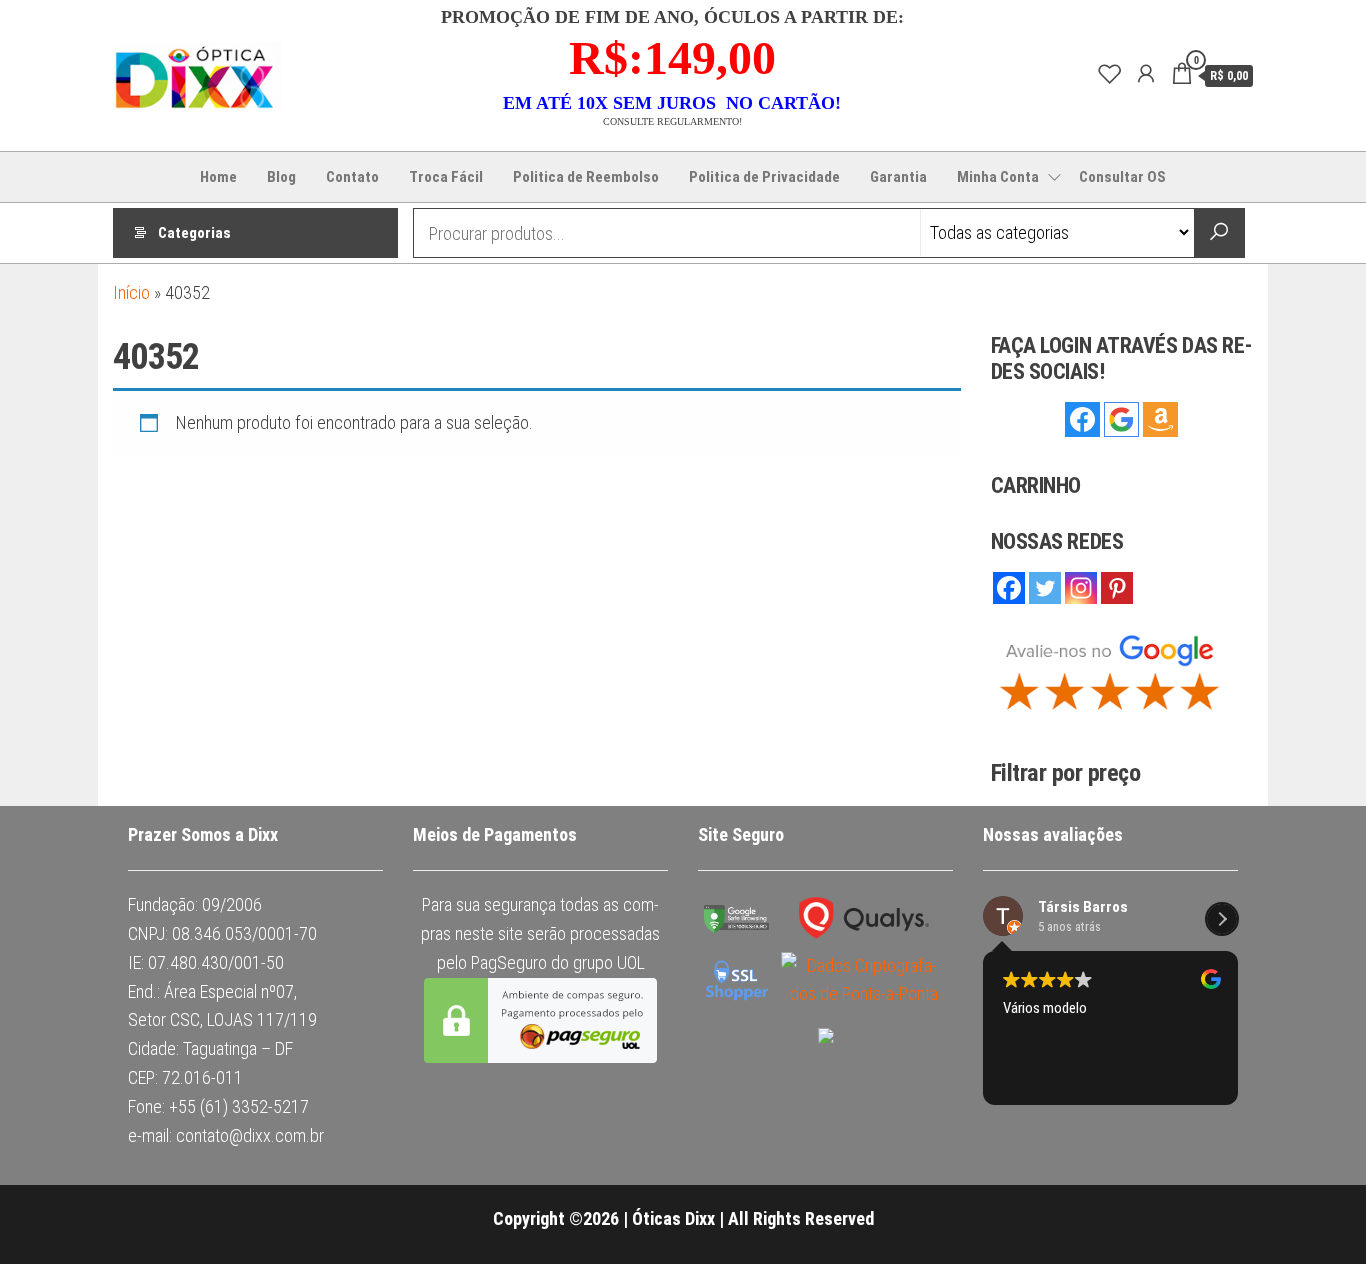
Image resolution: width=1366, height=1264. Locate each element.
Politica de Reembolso (586, 177)
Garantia (898, 177)
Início (131, 292)
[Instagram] (1081, 627)
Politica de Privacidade (764, 177)
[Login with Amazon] (1160, 419)
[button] (1222, 1055)
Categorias (194, 233)
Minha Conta (998, 177)
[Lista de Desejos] (1106, 74)
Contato (352, 177)
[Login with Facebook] (1082, 419)
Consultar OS (1122, 177)
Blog (281, 177)
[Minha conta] (1142, 74)
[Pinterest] (1117, 627)
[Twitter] (1045, 627)
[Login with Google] (1121, 419)
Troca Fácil (446, 177)
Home (218, 177)
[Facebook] (1009, 627)
